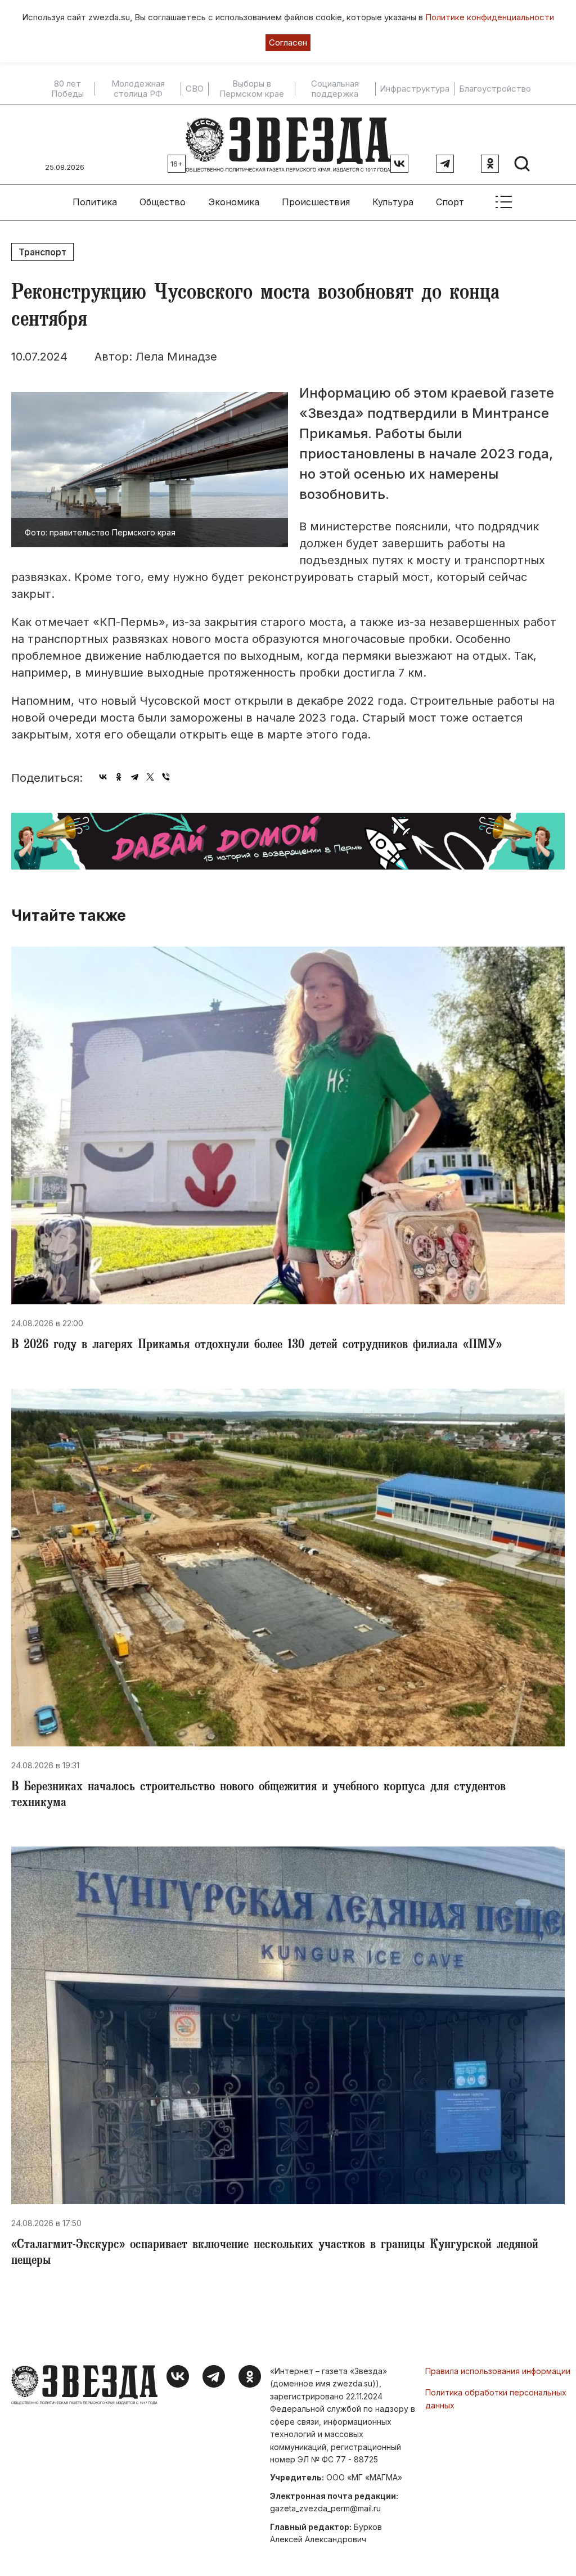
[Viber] (166, 777)
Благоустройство (495, 89)
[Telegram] (134, 777)
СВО (195, 89)
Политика (95, 202)
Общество (163, 202)
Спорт (450, 202)
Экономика (234, 202)
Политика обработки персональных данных (496, 2399)
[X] (150, 777)
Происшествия (316, 202)
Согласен (288, 42)
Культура (393, 202)
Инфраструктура (415, 89)
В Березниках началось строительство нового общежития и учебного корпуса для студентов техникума (258, 1796)
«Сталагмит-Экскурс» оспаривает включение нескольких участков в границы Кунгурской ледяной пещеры (275, 2254)
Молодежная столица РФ (138, 89)
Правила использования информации (498, 2371)
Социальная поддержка (335, 89)
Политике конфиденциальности (490, 17)
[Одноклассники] (119, 777)
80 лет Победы (67, 89)
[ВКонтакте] (103, 777)
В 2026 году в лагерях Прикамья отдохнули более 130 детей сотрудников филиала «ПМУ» (256, 1346)
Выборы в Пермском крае (252, 89)
